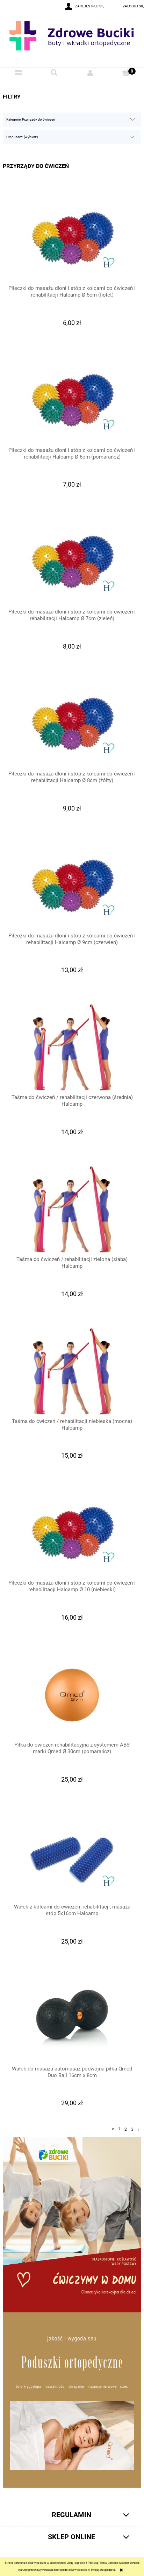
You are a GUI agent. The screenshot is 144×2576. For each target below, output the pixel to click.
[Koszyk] (126, 72)
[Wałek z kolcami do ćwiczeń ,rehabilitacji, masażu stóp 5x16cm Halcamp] (72, 1857)
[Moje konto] (90, 73)
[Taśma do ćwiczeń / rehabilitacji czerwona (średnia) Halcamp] (72, 1048)
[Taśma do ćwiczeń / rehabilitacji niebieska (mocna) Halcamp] (72, 1371)
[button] (18, 73)
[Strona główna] (72, 40)
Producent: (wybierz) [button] (22, 137)
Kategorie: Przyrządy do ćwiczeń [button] (31, 119)
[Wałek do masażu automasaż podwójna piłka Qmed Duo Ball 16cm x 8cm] (72, 2019)
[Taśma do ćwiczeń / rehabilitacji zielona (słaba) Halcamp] (72, 1209)
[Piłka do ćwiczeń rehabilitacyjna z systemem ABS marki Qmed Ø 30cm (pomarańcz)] (72, 1695)
